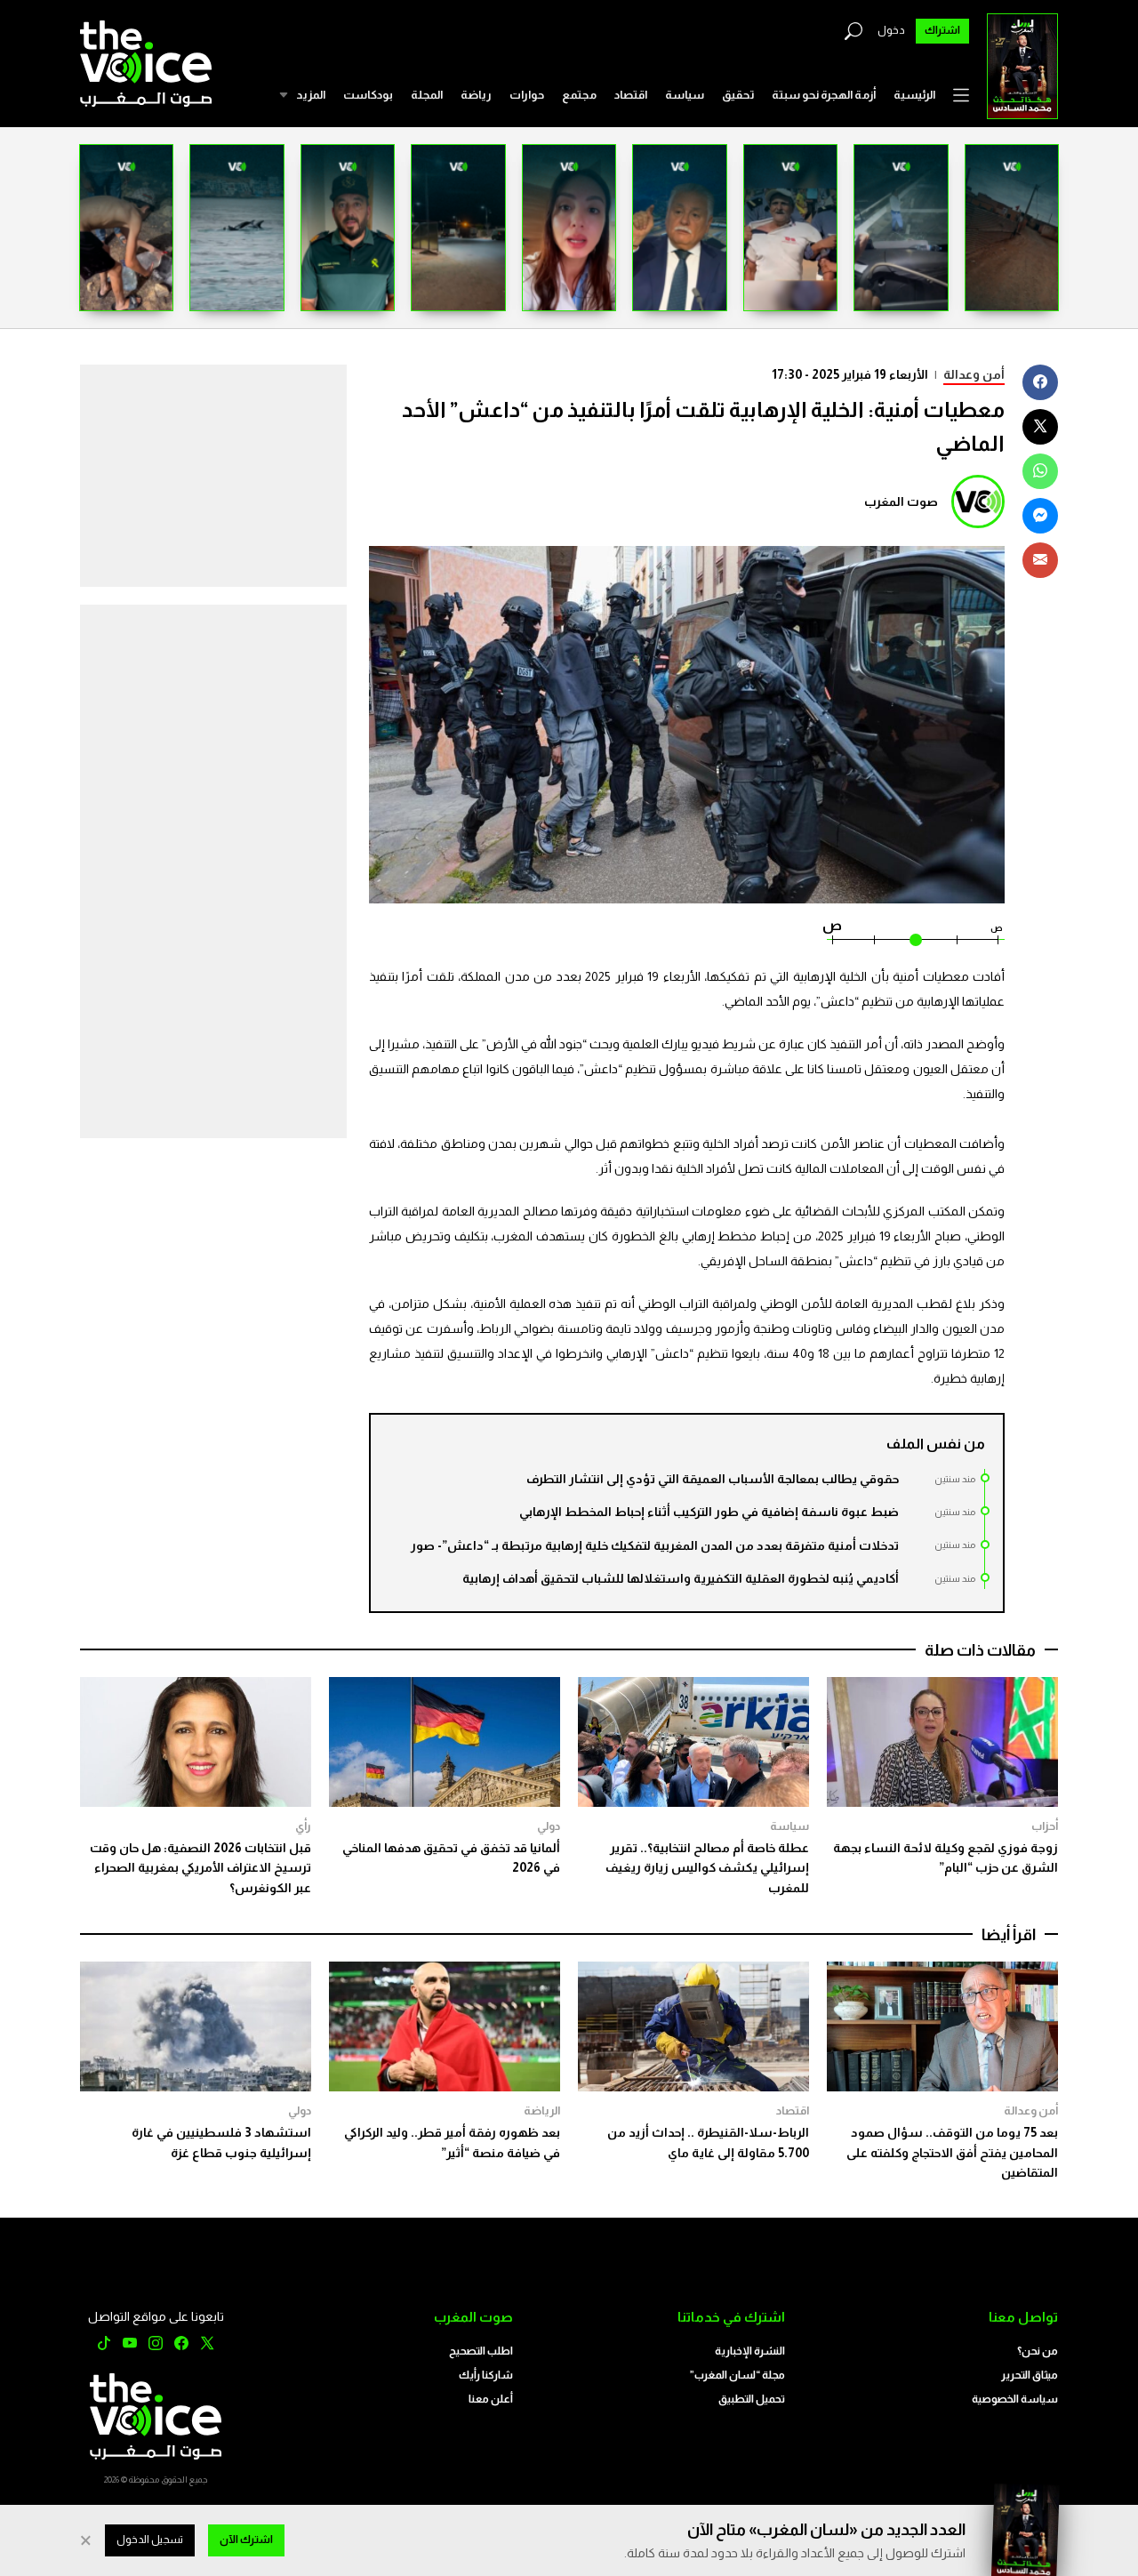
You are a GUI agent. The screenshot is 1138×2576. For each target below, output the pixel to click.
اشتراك (942, 30)
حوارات (527, 95)
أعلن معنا (491, 2399)
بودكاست (368, 95)
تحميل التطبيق (752, 2399)
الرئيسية (914, 95)
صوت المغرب (901, 502)
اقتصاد (631, 95)
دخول (891, 30)
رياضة (476, 95)
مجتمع (579, 95)
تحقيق (738, 95)
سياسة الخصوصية (1015, 2399)
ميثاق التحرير (1030, 2375)
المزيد (311, 95)
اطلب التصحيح (481, 2351)
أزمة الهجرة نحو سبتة (824, 95)
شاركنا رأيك (486, 2375)
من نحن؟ (1038, 2351)
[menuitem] (914, 95)
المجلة (427, 95)
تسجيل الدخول (150, 2540)
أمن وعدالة (974, 374)
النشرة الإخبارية (750, 2351)
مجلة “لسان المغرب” (737, 2375)
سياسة (685, 95)
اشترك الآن (246, 2540)
